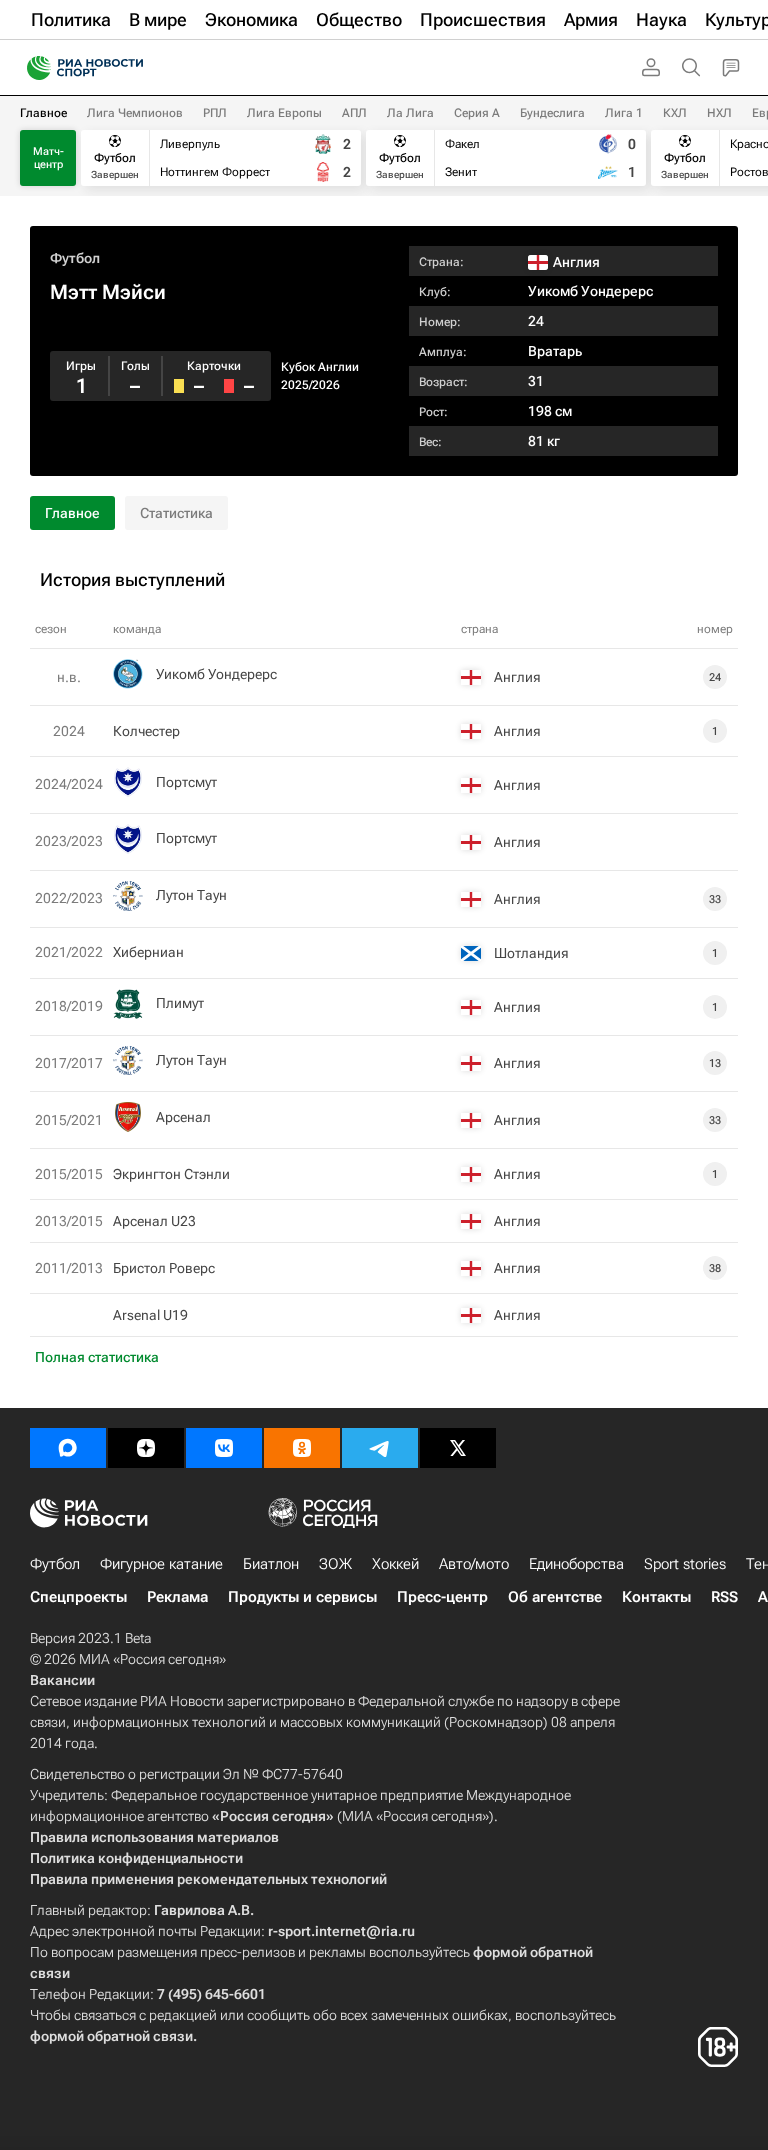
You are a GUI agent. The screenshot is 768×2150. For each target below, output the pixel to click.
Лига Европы (284, 113)
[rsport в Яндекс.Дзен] (146, 1448)
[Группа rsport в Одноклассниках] (302, 1448)
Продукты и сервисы (302, 1597)
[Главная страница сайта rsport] (130, 68)
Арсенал (183, 1117)
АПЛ (354, 113)
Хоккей (395, 1564)
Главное (43, 113)
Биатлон (271, 1564)
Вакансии (62, 1680)
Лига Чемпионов (135, 113)
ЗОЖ (335, 1564)
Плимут (180, 1003)
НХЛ (719, 113)
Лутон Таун (191, 895)
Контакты (656, 1597)
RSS (724, 1597)
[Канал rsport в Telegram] (380, 1448)
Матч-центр (48, 158)
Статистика (176, 513)
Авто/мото (474, 1564)
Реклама (177, 1597)
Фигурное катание (161, 1564)
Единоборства (576, 1564)
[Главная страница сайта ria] (32, 68)
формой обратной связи (111, 2036)
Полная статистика (97, 1357)
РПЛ (215, 113)
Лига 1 (624, 113)
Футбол (75, 258)
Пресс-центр (442, 1597)
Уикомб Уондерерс (590, 291)
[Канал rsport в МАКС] (68, 1448)
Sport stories (685, 1564)
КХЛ (675, 113)
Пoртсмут (186, 782)
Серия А (477, 113)
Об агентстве (555, 1597)
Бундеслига (552, 113)
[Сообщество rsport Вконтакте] (224, 1448)
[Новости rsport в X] (458, 1448)
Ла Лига (410, 113)
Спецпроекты (78, 1597)
